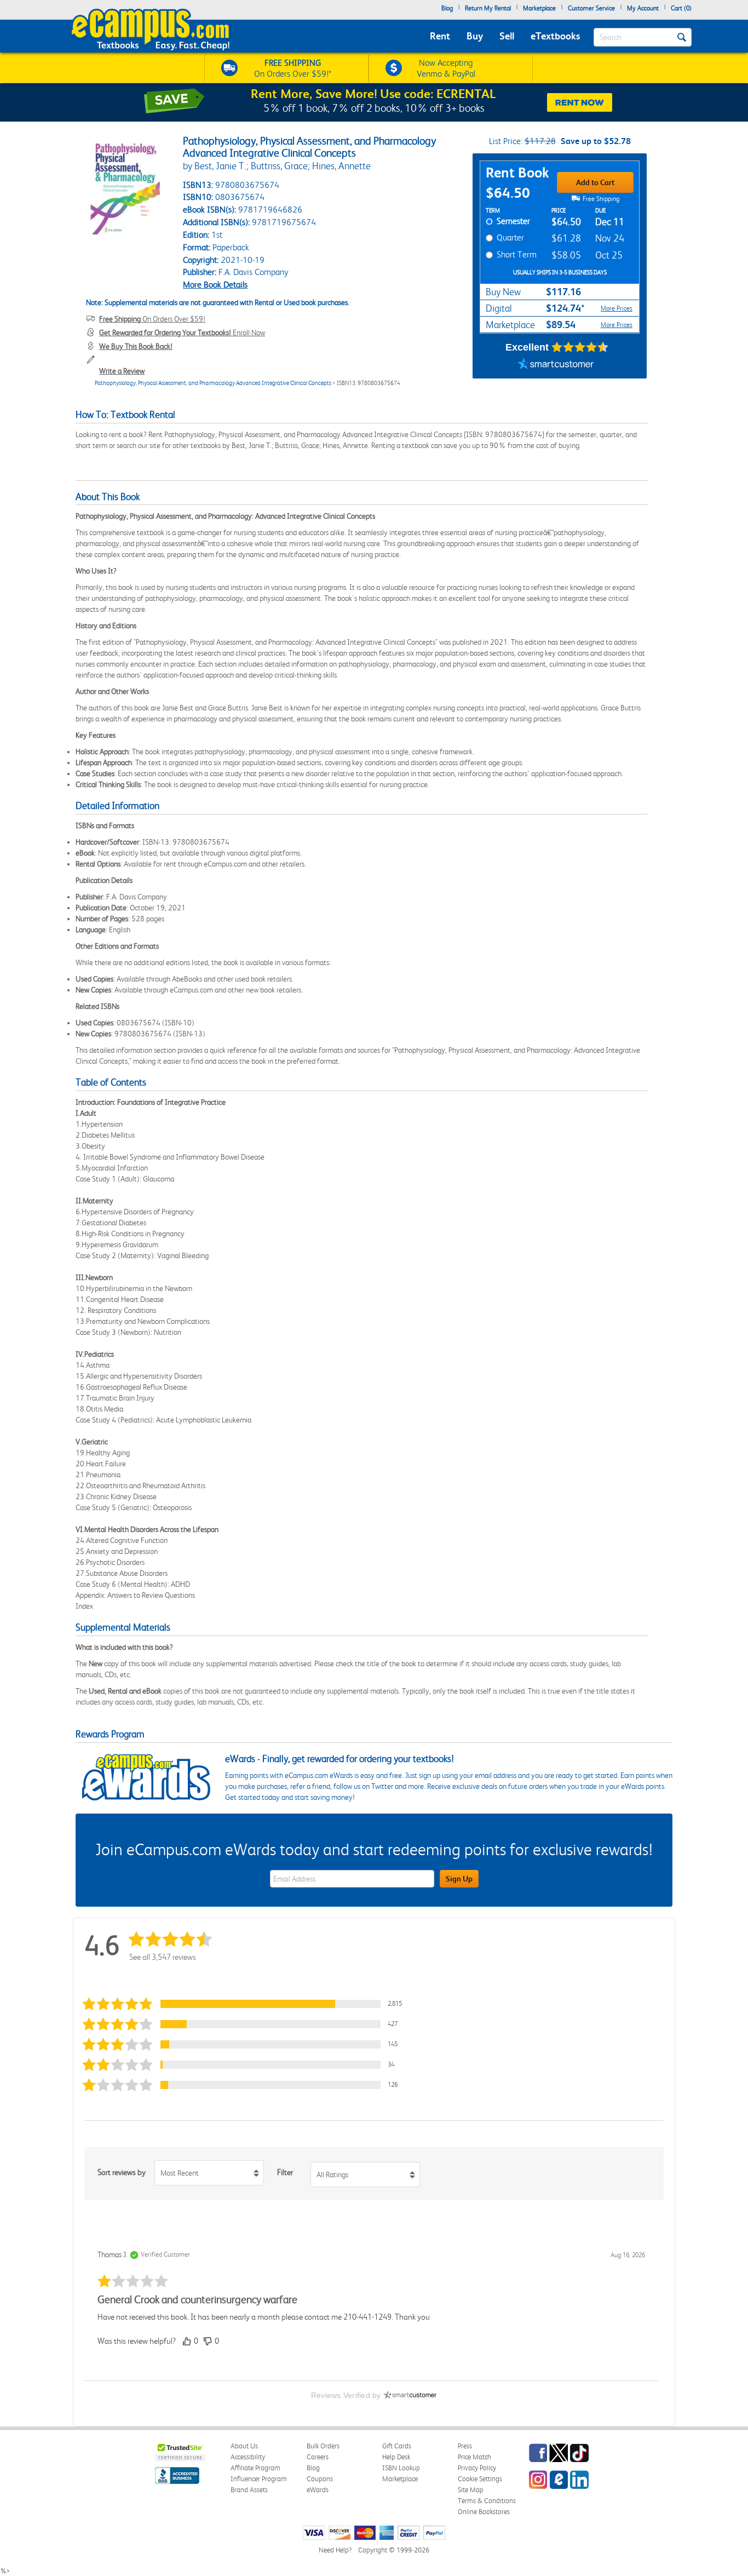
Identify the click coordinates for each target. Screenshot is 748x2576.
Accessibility (248, 2457)
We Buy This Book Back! (136, 346)
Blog (447, 8)
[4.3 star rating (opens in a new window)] (580, 347)
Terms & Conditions (487, 2501)
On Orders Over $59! (152, 319)
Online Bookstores (484, 2512)
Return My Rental (488, 8)
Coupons (320, 2479)
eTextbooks (555, 36)
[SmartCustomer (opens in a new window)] (556, 365)
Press (465, 2446)
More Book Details (215, 285)
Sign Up (459, 1879)
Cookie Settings (480, 2479)
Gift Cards (397, 2446)
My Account (643, 8)
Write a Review (122, 371)
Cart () (681, 8)
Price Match (474, 2457)
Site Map (471, 2490)
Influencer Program (259, 2479)
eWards (318, 2490)
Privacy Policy (477, 2468)
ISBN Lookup (401, 2468)
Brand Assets (249, 2490)
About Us (244, 2446)
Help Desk (396, 2457)
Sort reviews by (122, 2172)
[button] (245, 2004)
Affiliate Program (255, 2468)
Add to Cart (595, 182)
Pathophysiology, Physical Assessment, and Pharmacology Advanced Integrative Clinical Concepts (213, 383)
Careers (318, 2457)
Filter (285, 2172)
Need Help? (335, 2550)
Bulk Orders (323, 2446)
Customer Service (591, 8)
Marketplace (539, 8)
